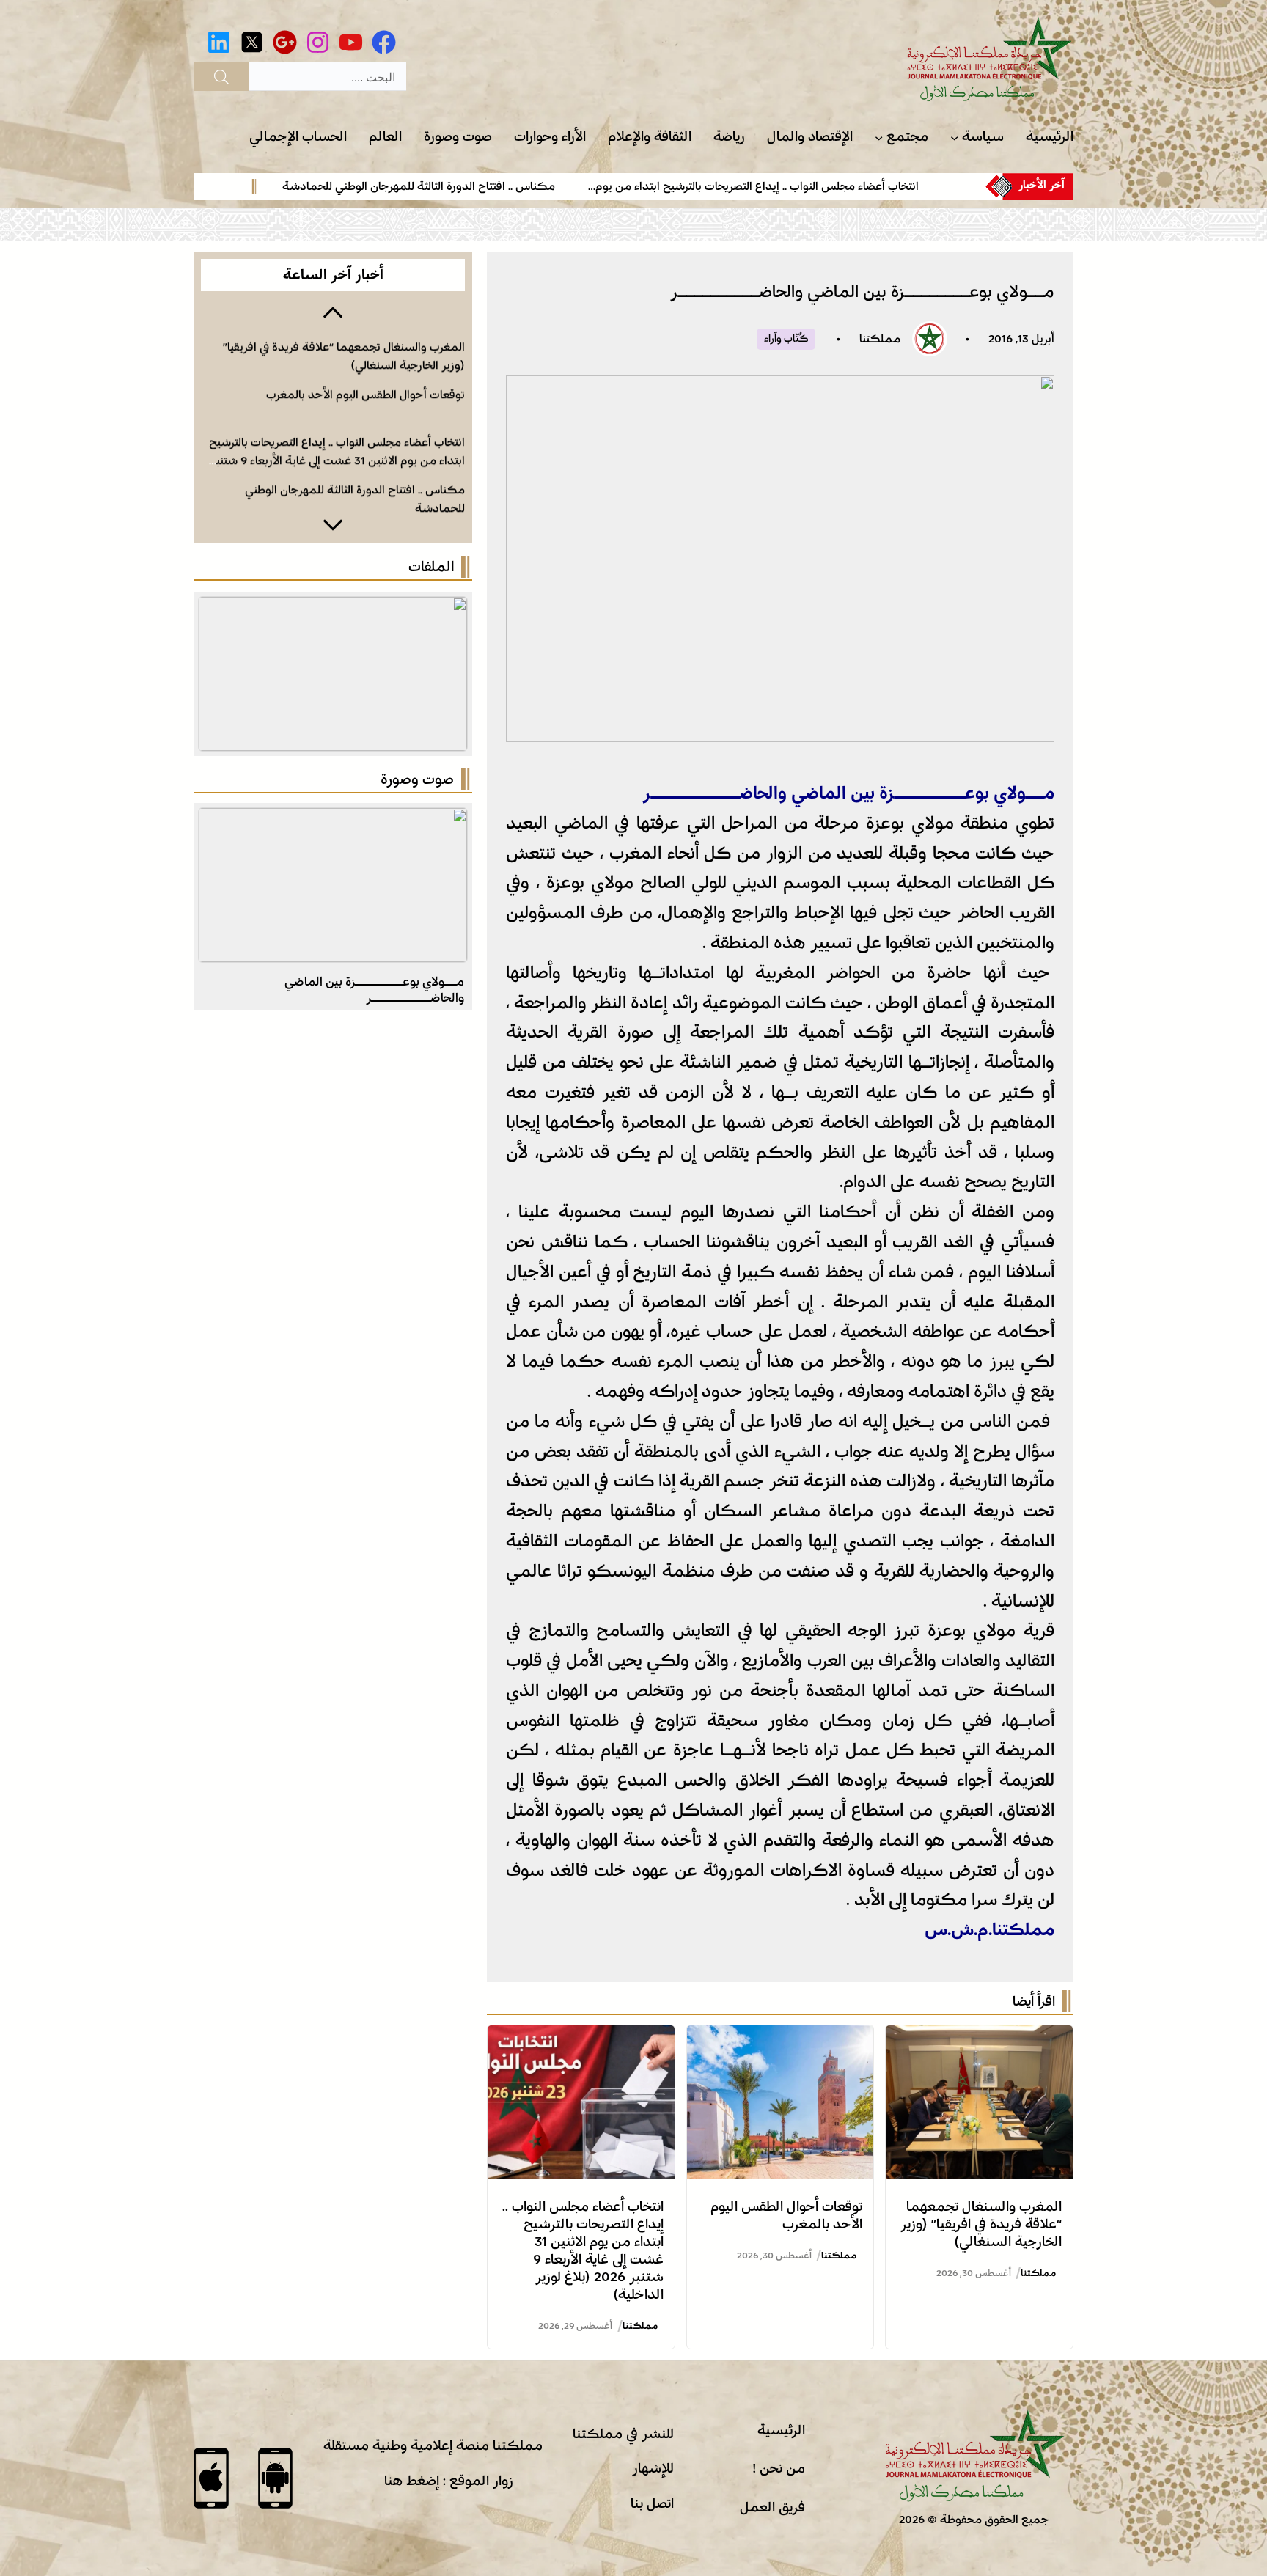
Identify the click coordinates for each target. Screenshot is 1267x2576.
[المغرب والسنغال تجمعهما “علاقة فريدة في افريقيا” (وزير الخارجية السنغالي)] (979, 2037)
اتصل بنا (652, 2503)
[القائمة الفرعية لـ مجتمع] (879, 137)
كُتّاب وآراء (786, 339)
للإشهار (653, 2468)
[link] (806, 186)
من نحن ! (779, 2468)
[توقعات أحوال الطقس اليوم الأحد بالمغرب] (781, 2037)
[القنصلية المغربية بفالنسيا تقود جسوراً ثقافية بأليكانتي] (333, 820)
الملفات (431, 567)
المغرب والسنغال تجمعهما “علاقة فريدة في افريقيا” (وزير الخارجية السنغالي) (981, 2224)
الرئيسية (781, 2430)
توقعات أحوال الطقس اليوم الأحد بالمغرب (366, 389)
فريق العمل (772, 2507)
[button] (333, 311)
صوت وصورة (417, 779)
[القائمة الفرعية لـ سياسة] (954, 137)
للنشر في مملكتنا (623, 2434)
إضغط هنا (412, 2481)
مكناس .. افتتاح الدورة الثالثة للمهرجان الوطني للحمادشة (483, 186)
